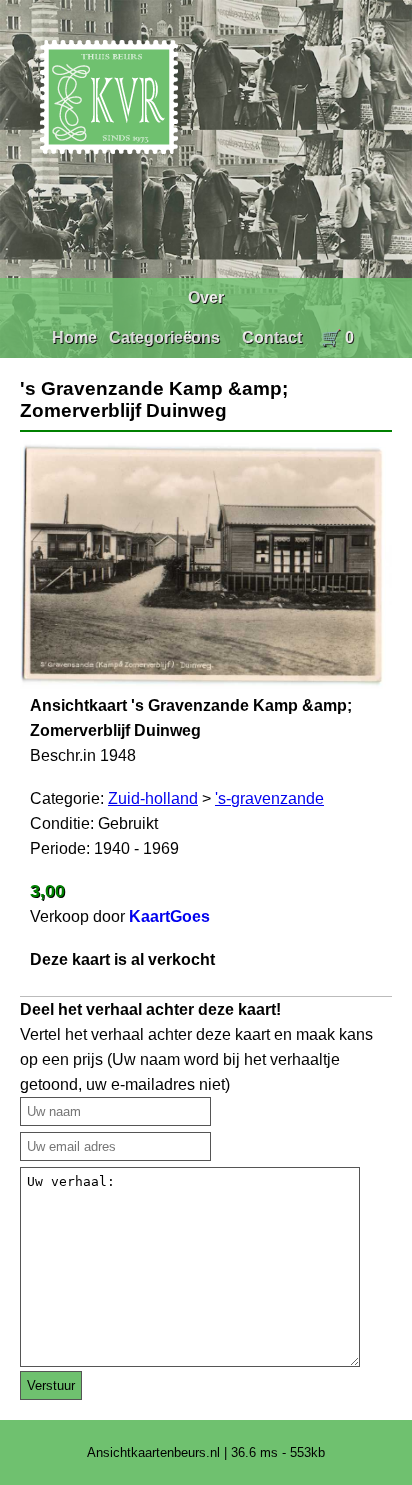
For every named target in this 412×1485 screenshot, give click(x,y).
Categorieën (155, 337)
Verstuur (51, 1385)
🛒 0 (337, 337)
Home (74, 337)
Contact (272, 337)
